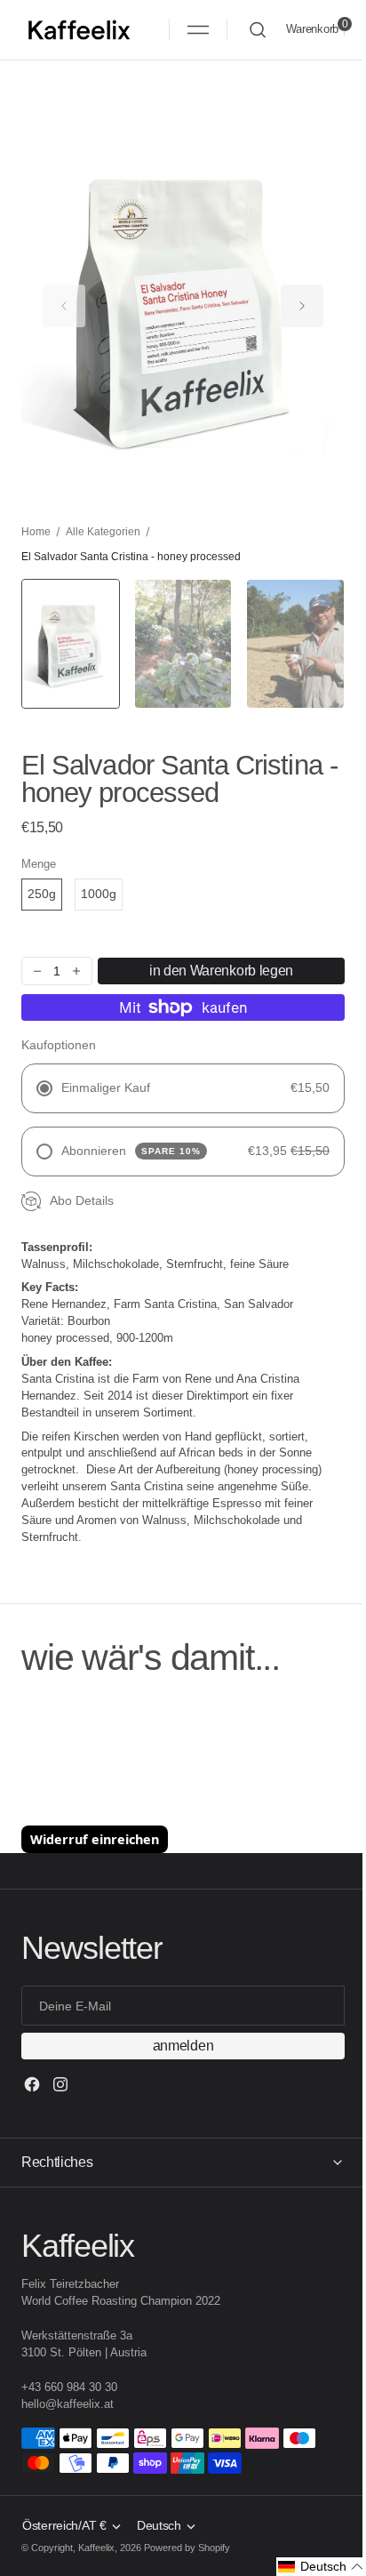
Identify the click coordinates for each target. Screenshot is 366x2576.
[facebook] (32, 2084)
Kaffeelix (96, 2548)
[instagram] (60, 2084)
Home (36, 532)
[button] (198, 29)
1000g (99, 894)
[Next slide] (302, 306)
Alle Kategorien (103, 532)
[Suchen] (258, 30)
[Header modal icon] (198, 29)
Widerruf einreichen (95, 1839)
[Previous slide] (64, 306)
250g (42, 894)
